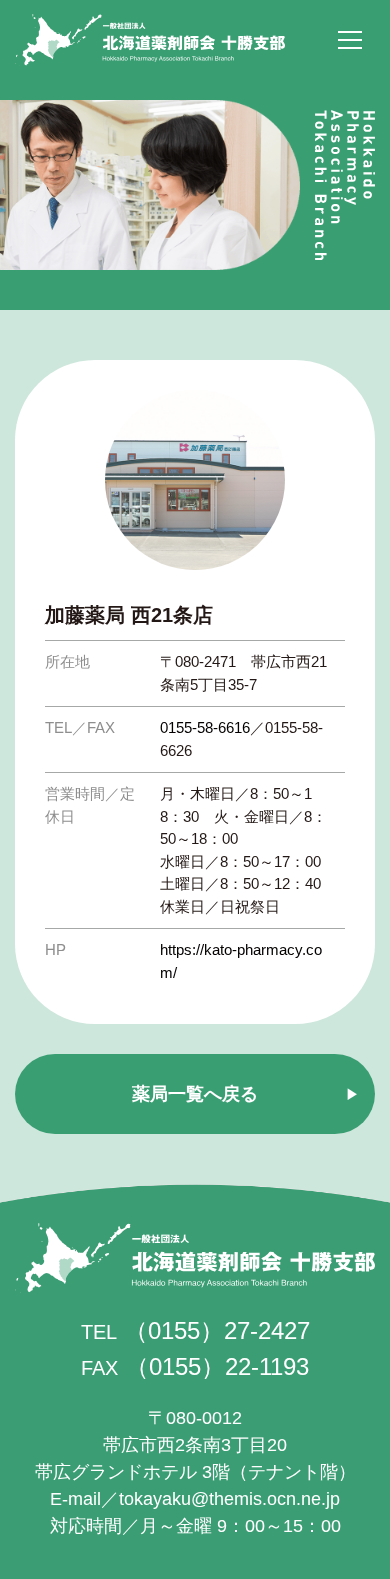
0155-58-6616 (205, 727)
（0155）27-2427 (217, 1330)
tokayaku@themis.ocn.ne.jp (229, 1499)
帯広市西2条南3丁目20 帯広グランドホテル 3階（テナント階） (195, 1445)
